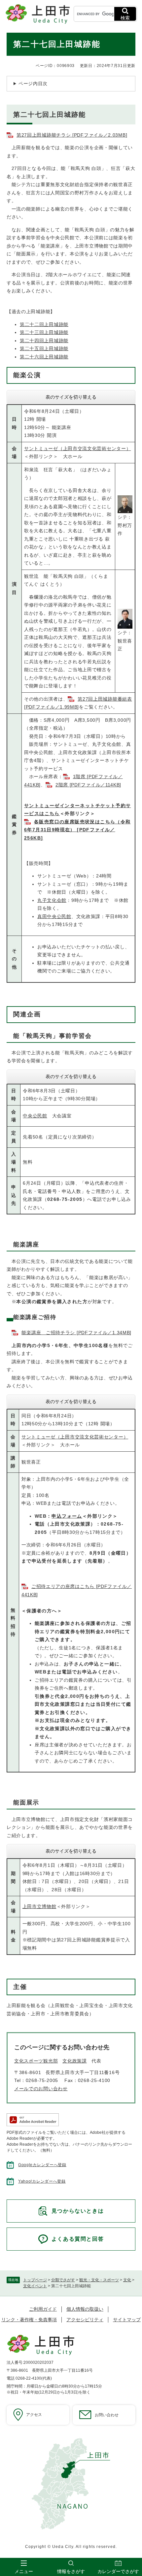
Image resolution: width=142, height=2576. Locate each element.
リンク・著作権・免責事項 (29, 2320)
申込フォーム (67, 1516)
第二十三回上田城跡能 (44, 332)
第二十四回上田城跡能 (44, 341)
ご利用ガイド (43, 2309)
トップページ (35, 2280)
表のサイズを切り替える (71, 397)
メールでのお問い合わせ (41, 2089)
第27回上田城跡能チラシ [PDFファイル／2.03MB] (72, 135)
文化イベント (35, 2286)
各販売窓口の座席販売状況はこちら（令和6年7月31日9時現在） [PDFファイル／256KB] (77, 830)
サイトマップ (127, 2320)
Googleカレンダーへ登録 (42, 2165)
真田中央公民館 (54, 916)
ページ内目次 (33, 83)
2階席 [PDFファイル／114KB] (88, 785)
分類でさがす (63, 2280)
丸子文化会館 (52, 900)
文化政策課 (75, 2061)
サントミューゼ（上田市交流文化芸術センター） (77, 448)
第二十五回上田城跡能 (44, 348)
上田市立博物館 (39, 1906)
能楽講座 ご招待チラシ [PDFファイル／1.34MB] (76, 1333)
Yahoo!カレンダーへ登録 (42, 2181)
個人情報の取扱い (85, 2309)
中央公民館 (35, 1116)
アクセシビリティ (85, 2320)
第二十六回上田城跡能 (44, 357)
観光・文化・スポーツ (99, 2280)
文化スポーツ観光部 (36, 2061)
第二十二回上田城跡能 (44, 324)
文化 (127, 2280)
